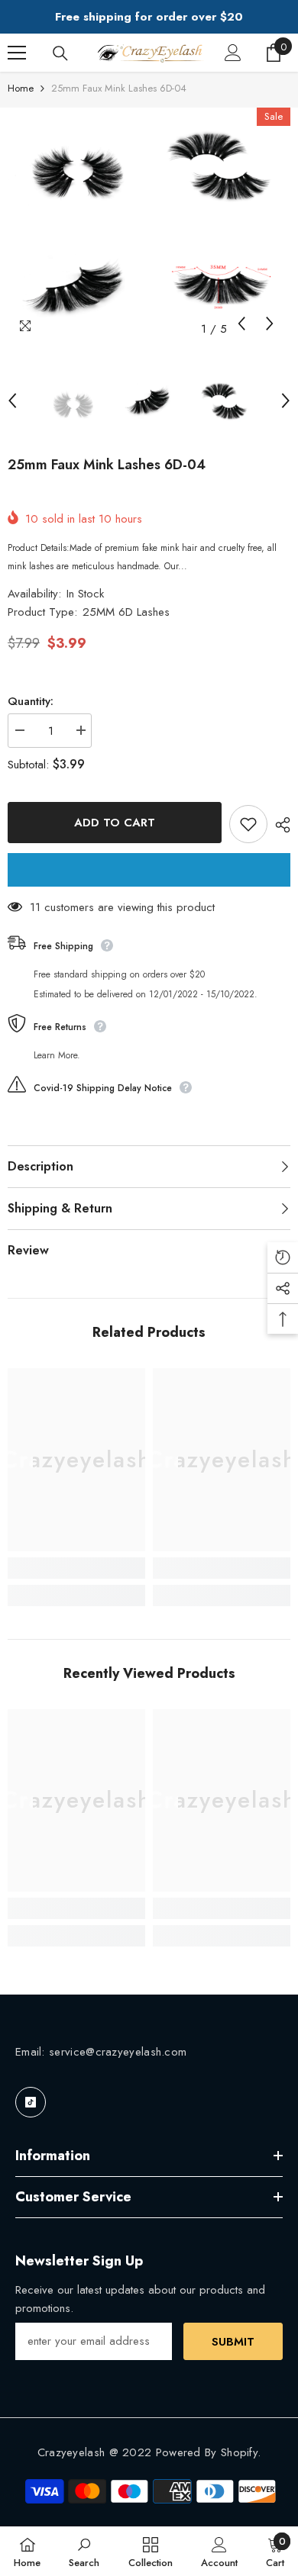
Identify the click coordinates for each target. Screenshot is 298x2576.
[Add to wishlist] (248, 824)
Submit (233, 2342)
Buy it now (149, 870)
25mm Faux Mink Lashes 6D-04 (107, 465)
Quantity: (31, 701)
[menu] (17, 53)
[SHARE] (279, 825)
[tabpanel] (76, 226)
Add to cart (115, 823)
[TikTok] (31, 2102)
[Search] (60, 53)
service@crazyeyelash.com (118, 2052)
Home (21, 88)
